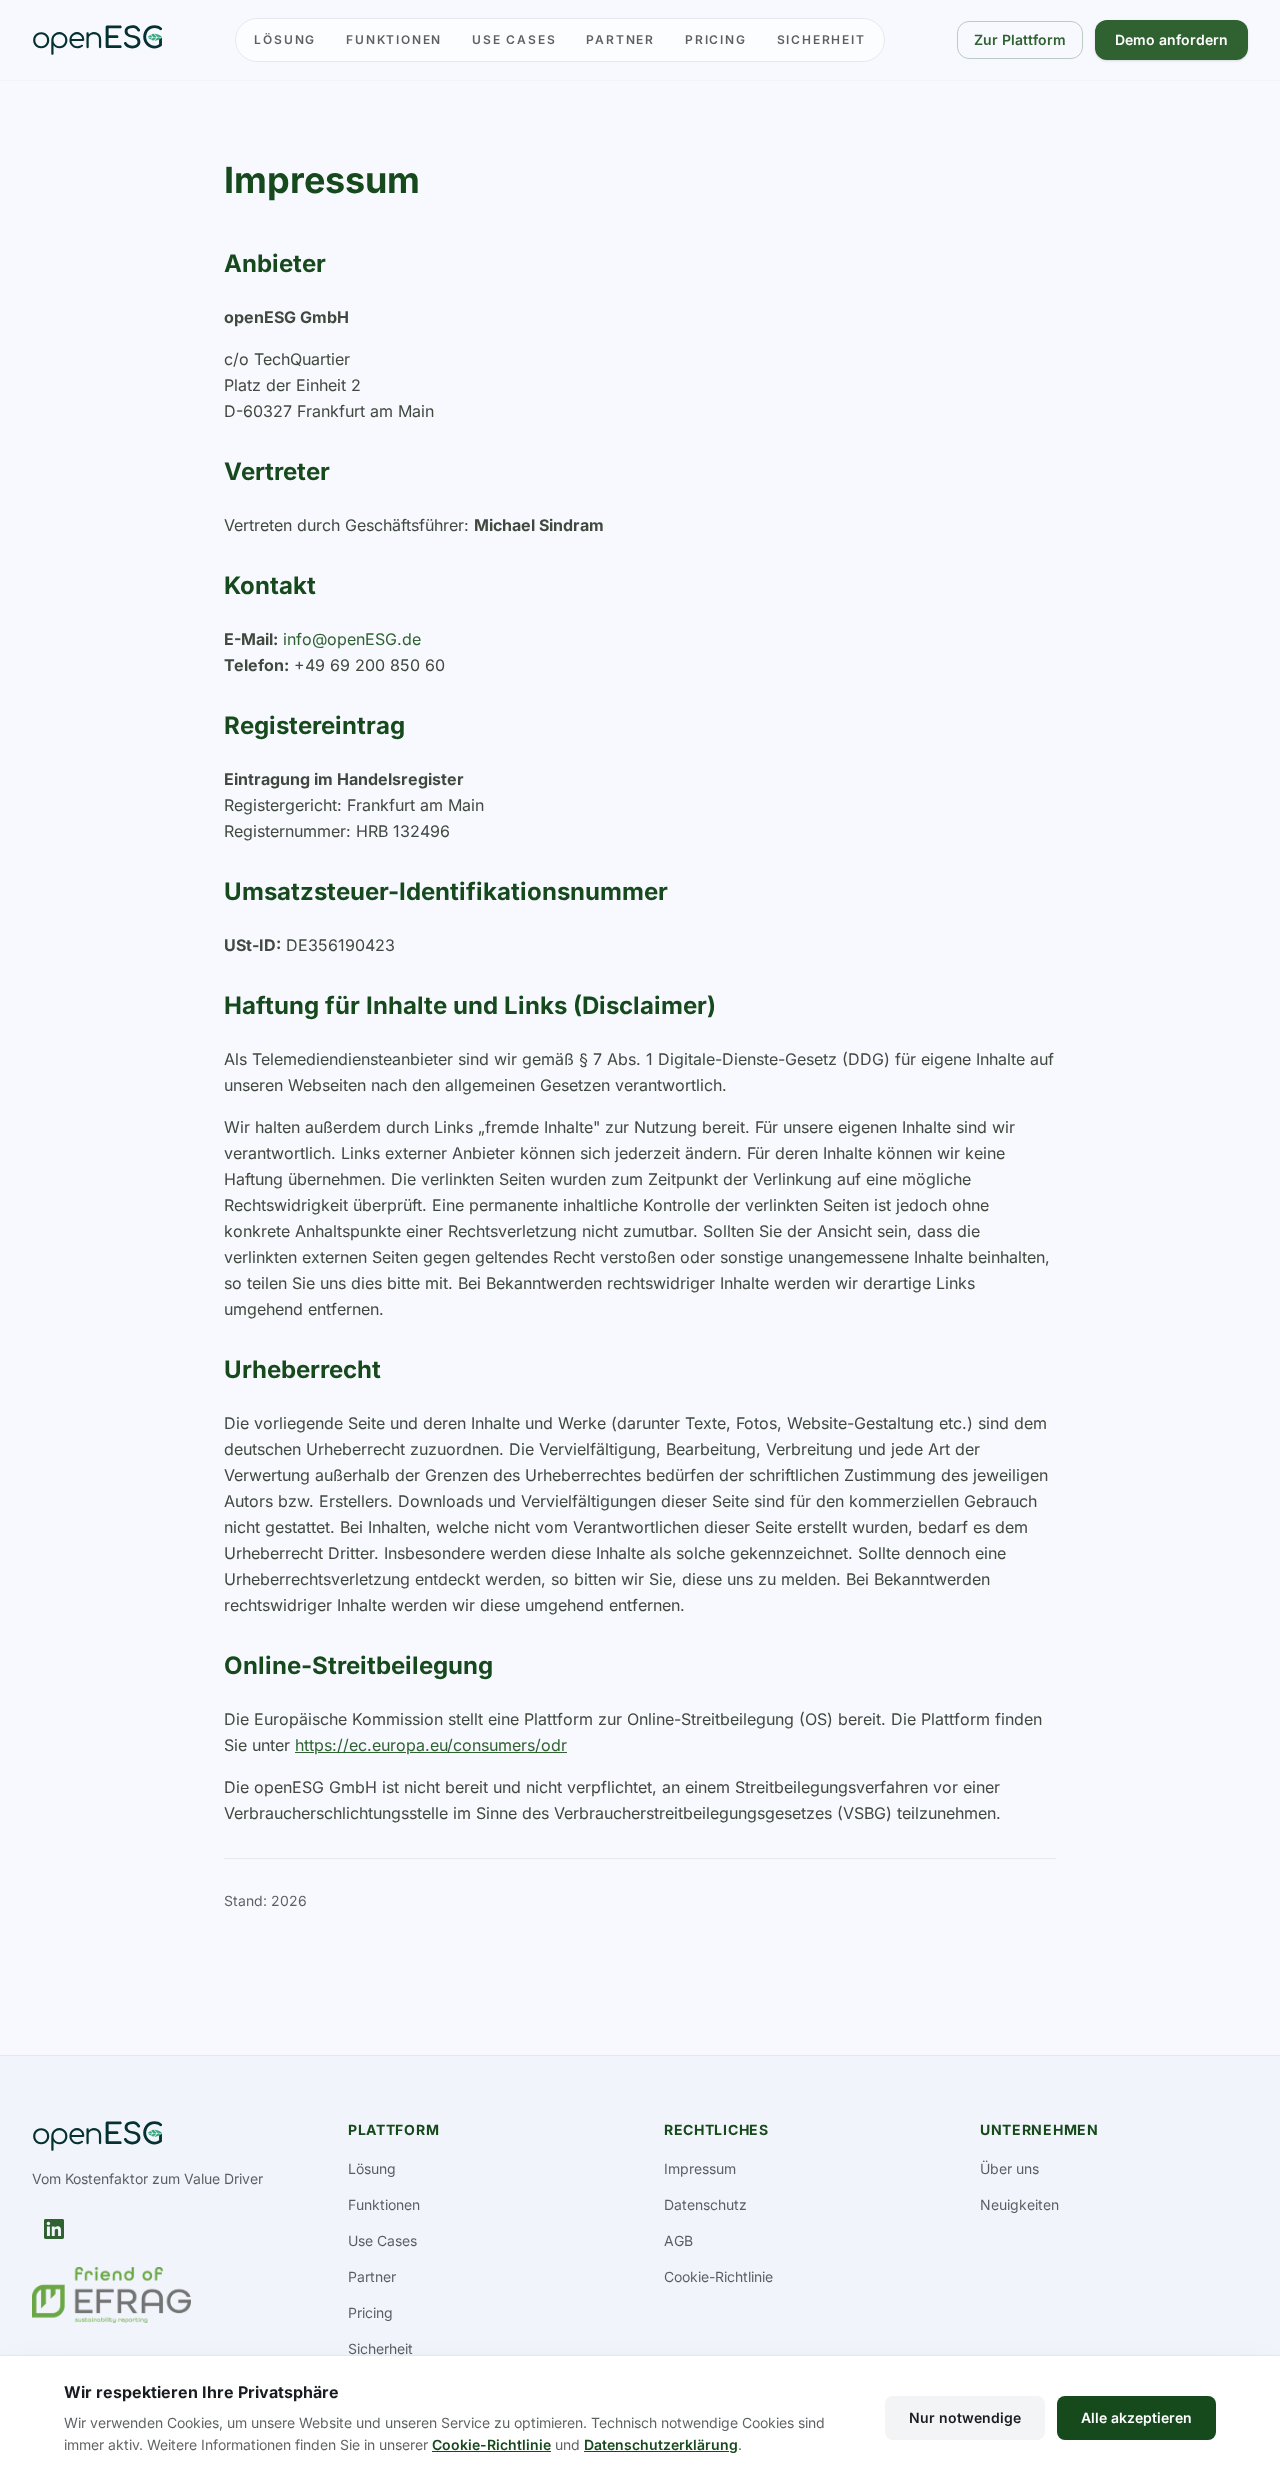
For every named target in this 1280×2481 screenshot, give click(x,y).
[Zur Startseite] (97, 40)
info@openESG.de (352, 639)
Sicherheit (821, 39)
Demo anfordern (1171, 39)
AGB (678, 2240)
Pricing (716, 39)
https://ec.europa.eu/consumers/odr (431, 1745)
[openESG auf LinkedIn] (54, 2229)
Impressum (700, 2168)
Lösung (285, 39)
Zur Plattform (1020, 39)
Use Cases (514, 39)
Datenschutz (705, 2204)
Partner (620, 39)
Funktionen (394, 39)
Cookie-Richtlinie (718, 2276)
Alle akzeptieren (1136, 2417)
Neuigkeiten (1019, 2204)
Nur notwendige (965, 2417)
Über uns (1009, 2168)
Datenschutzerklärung (661, 2444)
